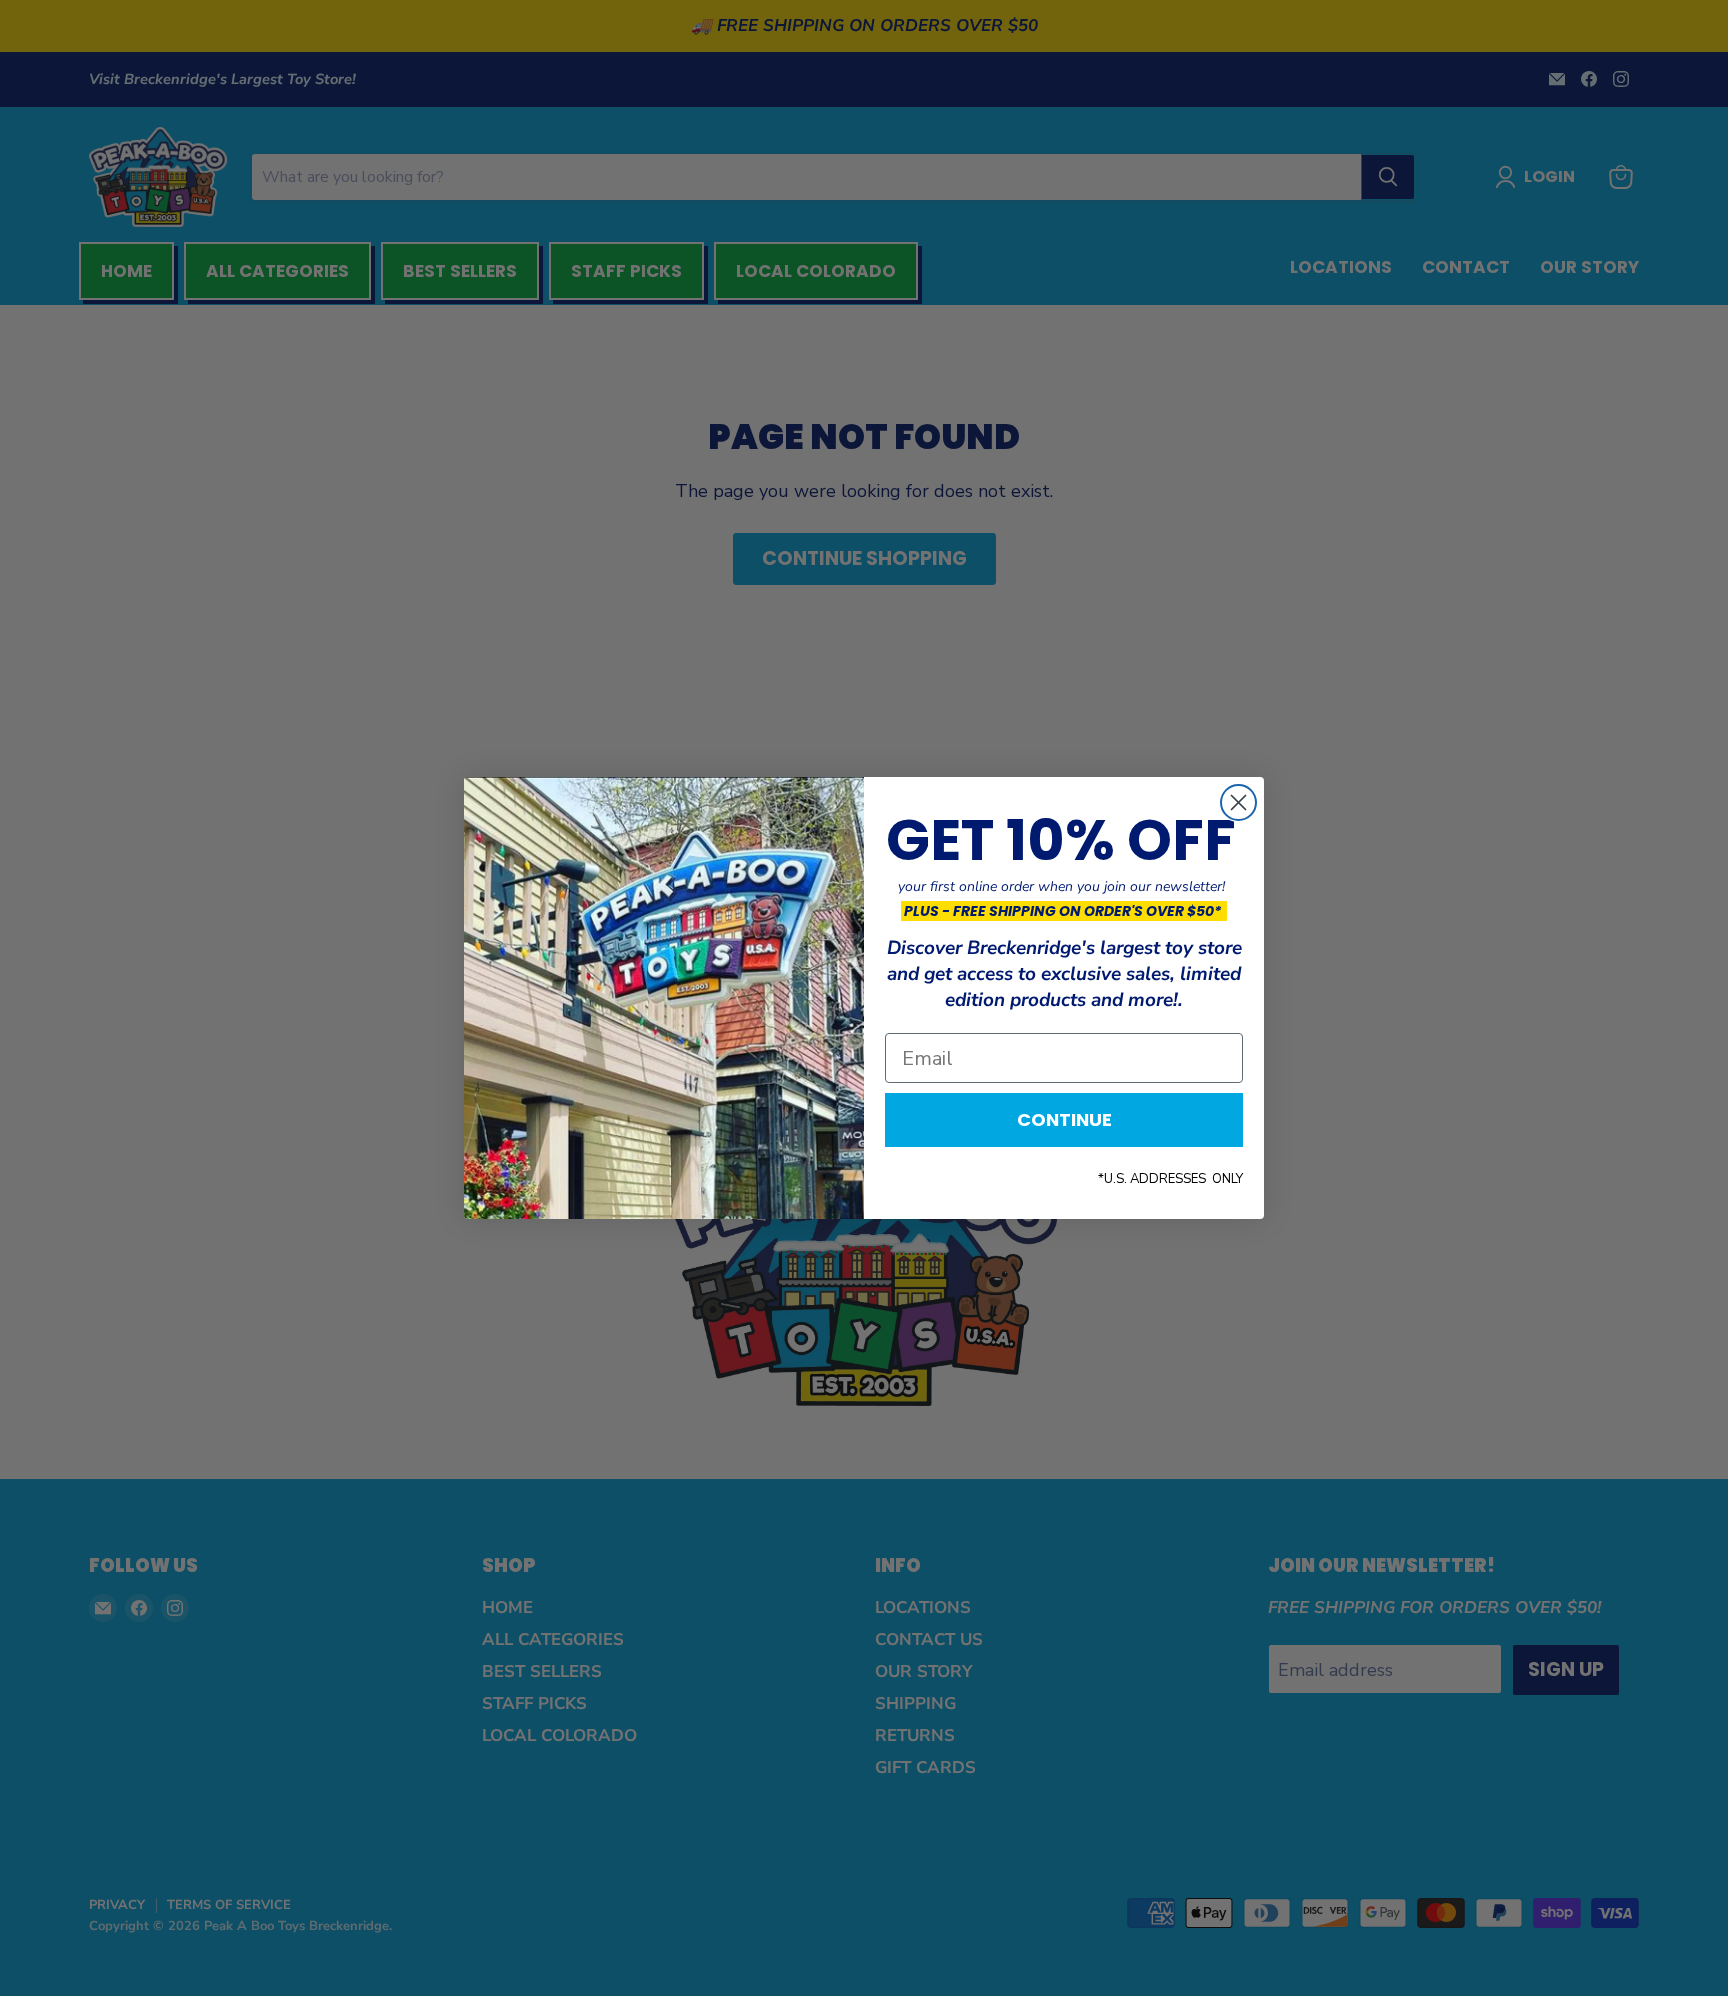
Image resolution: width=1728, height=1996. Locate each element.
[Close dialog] (1238, 802)
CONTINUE (1064, 1119)
